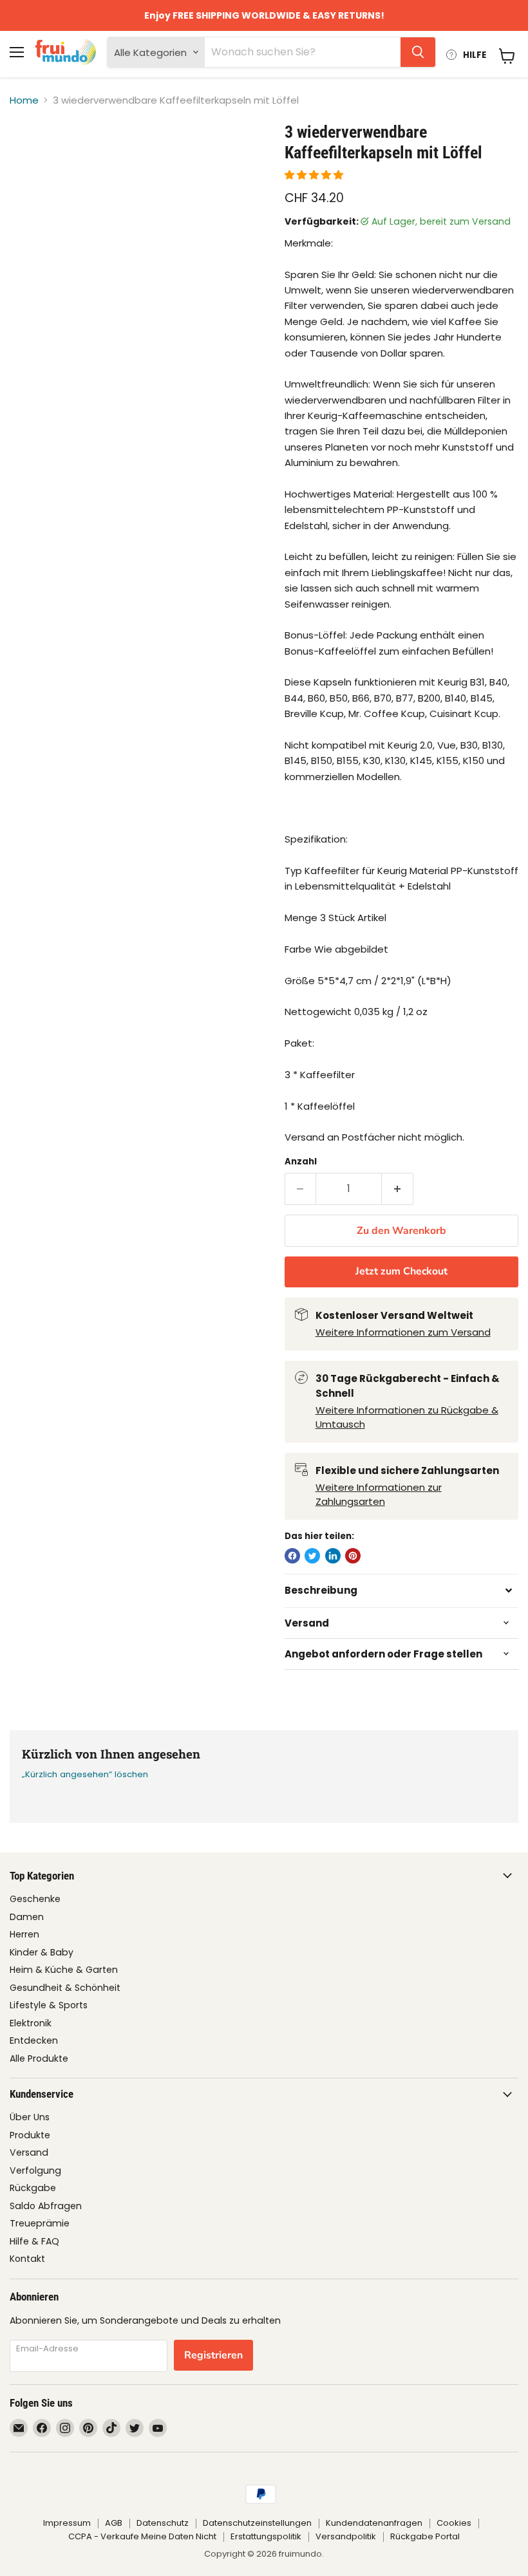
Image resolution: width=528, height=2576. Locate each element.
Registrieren (213, 2355)
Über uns (30, 2117)
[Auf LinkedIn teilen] (333, 1556)
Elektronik (31, 2023)
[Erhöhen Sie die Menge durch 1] (398, 1189)
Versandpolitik (346, 2536)
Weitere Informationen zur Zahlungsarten (379, 1495)
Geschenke (35, 1899)
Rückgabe (33, 2188)
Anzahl (301, 1162)
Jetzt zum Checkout (401, 1271)
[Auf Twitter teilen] (312, 1556)
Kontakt (27, 2259)
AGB (114, 2523)
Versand (29, 2152)
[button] (315, 175)
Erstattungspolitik (266, 2536)
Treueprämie (40, 2223)
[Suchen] (418, 52)
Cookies (454, 2523)
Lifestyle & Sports (49, 2005)
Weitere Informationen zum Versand (403, 1332)
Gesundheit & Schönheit (65, 1988)
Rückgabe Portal (425, 2536)
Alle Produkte (39, 2058)
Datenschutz (163, 2523)
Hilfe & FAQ (34, 2241)
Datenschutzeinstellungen (257, 2523)
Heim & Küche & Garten (64, 1970)
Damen (27, 1917)
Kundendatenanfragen (374, 2523)
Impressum (67, 2523)
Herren (24, 1934)
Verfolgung (35, 2170)
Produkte (30, 2135)
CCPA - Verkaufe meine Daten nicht (142, 2536)
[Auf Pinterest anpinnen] (353, 1556)
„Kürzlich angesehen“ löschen (85, 1774)
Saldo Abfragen (46, 2206)
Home (24, 100)
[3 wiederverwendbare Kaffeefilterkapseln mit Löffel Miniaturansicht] (29, 154)
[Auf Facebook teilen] (292, 1556)
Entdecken (34, 2040)
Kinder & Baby (42, 1952)
